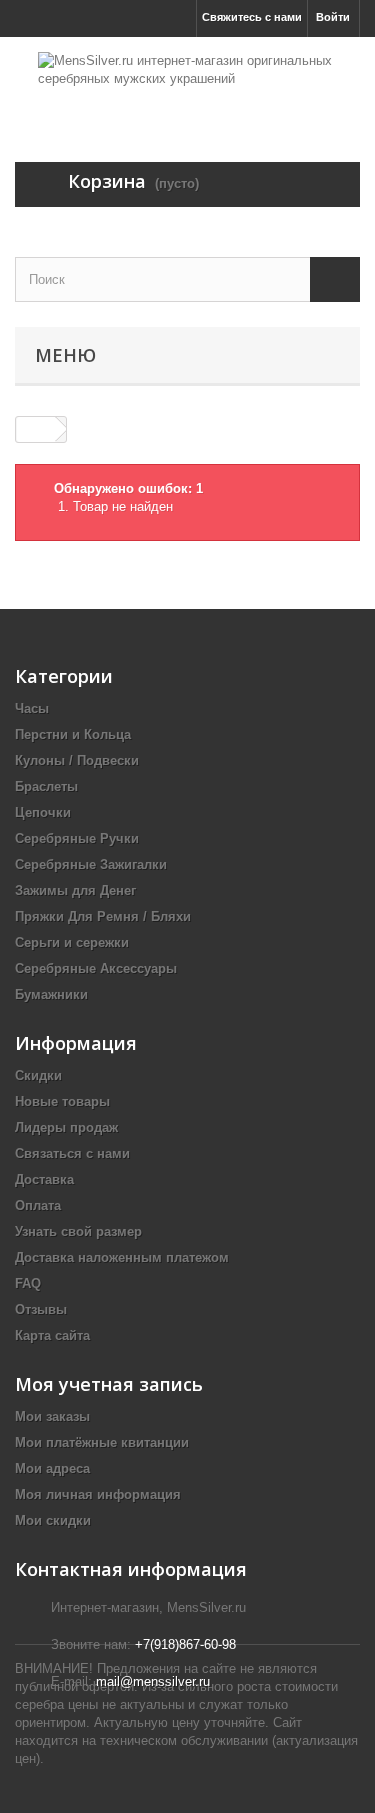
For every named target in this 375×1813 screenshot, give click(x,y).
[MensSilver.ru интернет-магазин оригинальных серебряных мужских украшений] (187, 82)
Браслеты (46, 786)
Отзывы (41, 1309)
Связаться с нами (72, 1153)
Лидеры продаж (66, 1127)
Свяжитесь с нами (252, 17)
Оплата (38, 1205)
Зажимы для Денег (75, 890)
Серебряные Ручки (77, 838)
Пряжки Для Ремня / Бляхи (103, 916)
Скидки (38, 1075)
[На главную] (36, 429)
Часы (32, 708)
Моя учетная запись (109, 1384)
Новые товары (62, 1101)
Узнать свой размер (78, 1231)
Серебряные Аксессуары (96, 968)
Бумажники (51, 994)
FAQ (28, 1283)
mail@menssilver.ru (153, 1681)
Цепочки (43, 812)
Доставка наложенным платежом (122, 1257)
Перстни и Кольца (73, 734)
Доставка (44, 1179)
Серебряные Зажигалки (91, 864)
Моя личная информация (98, 1494)
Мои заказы (52, 1416)
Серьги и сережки (72, 942)
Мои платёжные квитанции (102, 1442)
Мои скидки (53, 1520)
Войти (333, 17)
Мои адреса (52, 1468)
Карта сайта (52, 1335)
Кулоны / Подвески (77, 760)
